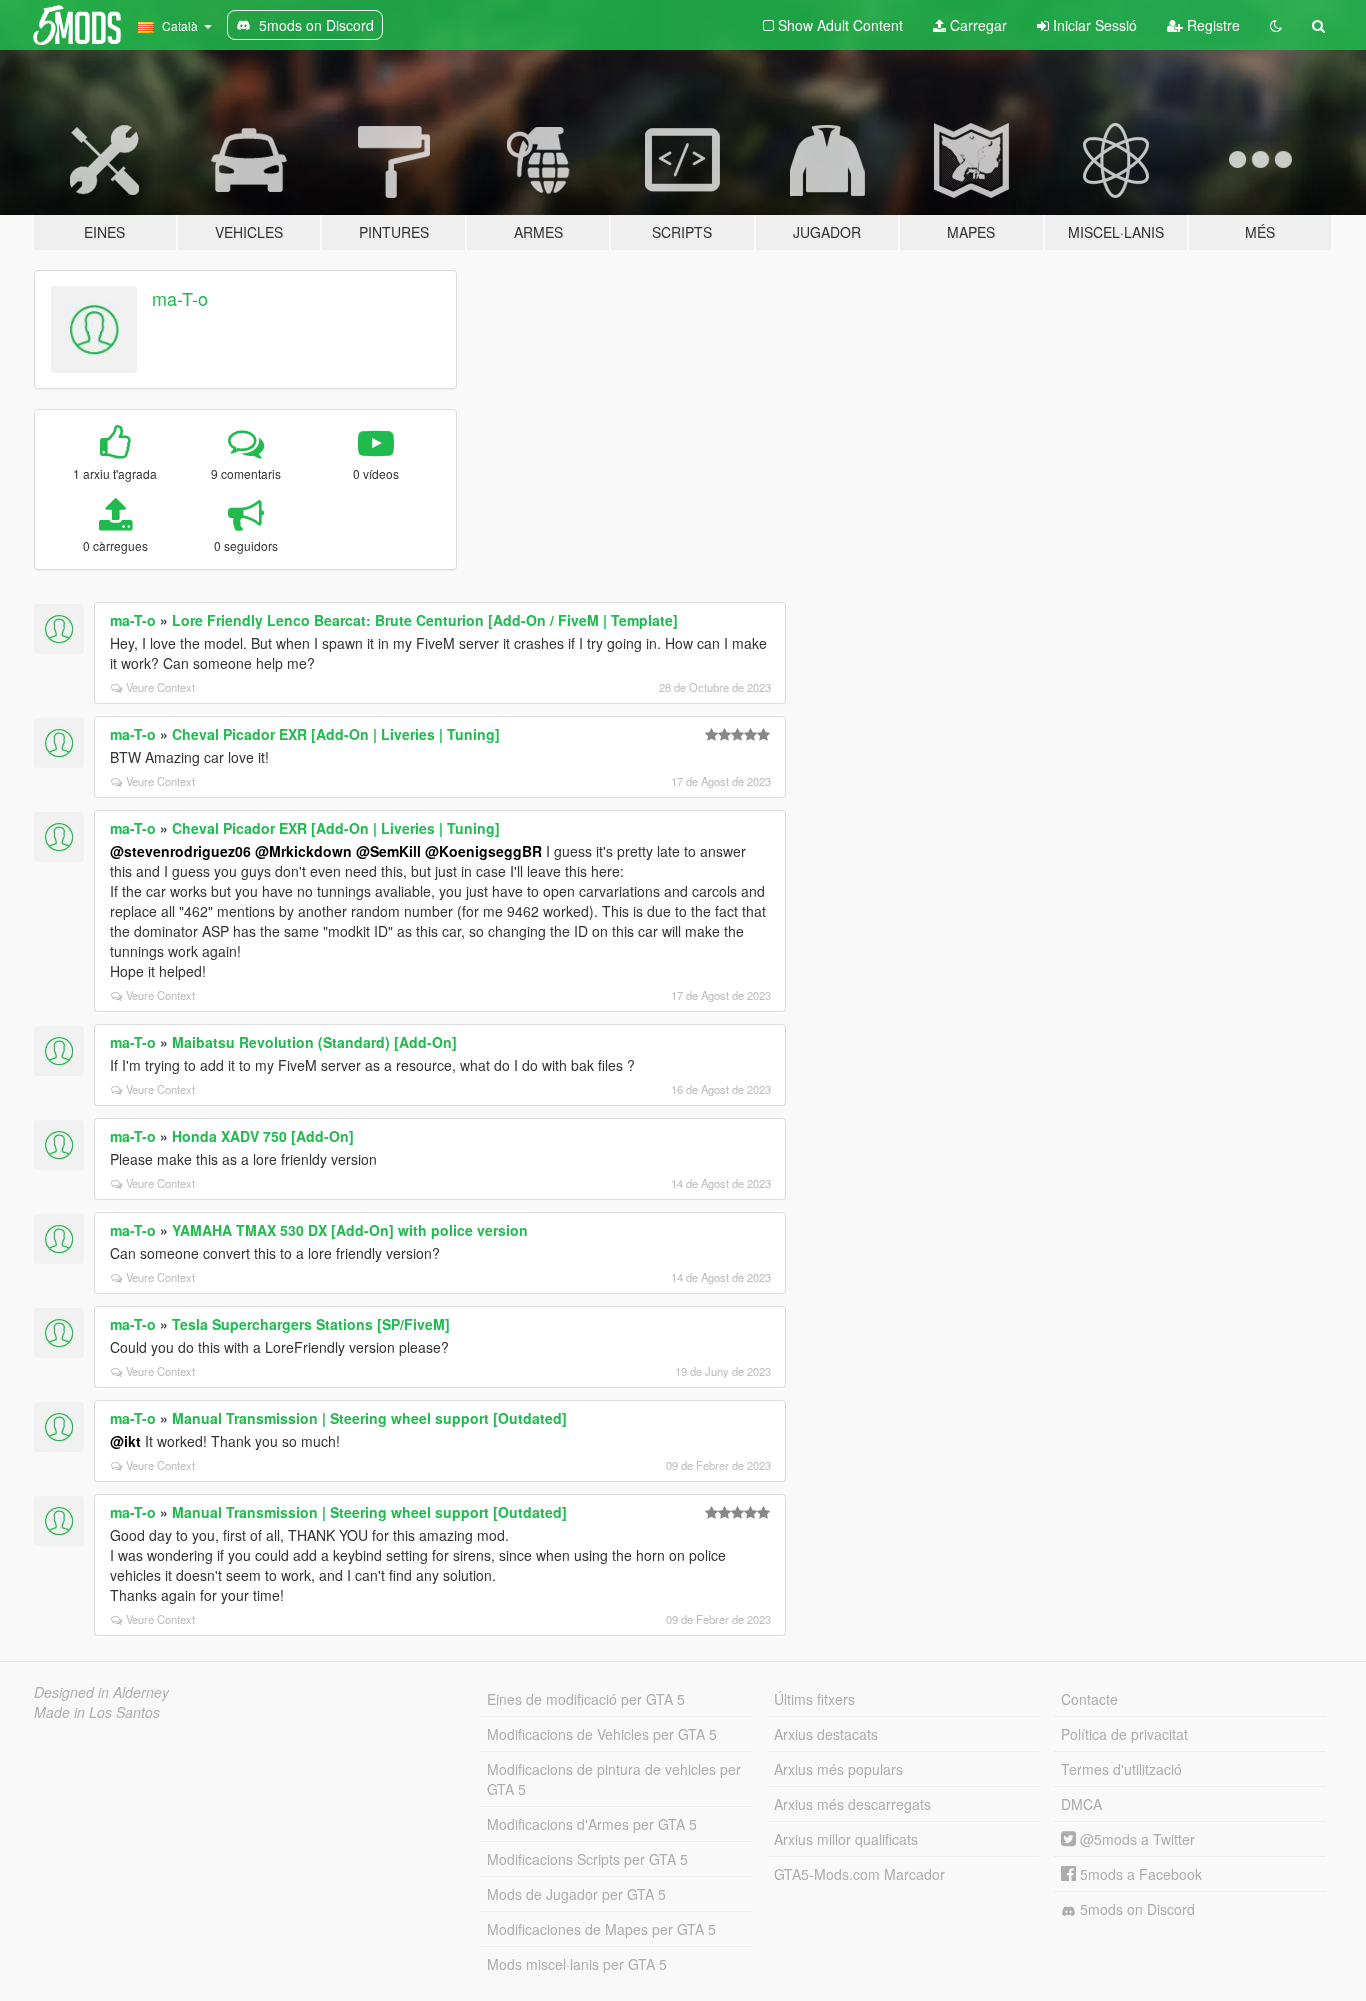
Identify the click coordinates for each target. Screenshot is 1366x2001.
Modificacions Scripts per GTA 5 (587, 1859)
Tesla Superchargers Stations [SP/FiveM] (311, 1324)
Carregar (976, 25)
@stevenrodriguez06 (180, 851)
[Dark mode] (1276, 25)
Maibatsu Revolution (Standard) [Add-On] (314, 1042)
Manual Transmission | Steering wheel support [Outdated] (369, 1418)
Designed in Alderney (101, 1692)
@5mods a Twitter (1135, 1839)
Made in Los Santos (97, 1712)
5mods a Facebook (1139, 1874)
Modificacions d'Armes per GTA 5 (592, 1824)
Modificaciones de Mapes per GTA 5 (601, 1929)
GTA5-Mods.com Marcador (859, 1874)
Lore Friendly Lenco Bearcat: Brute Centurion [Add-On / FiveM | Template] (425, 620)
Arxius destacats (826, 1734)
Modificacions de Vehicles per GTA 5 (602, 1734)
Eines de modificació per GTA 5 (586, 1699)
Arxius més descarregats (852, 1804)
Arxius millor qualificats (846, 1839)
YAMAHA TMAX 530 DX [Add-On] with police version (350, 1230)
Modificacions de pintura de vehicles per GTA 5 (614, 1779)
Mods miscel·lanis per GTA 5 (577, 1964)
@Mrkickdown (303, 851)
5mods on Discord (1135, 1909)
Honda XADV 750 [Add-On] (263, 1136)
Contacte (1089, 1699)
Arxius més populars (838, 1769)
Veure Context (160, 687)
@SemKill (388, 851)
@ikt (125, 1441)
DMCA (1081, 1804)
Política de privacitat (1124, 1734)
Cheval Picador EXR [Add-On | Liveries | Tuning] (336, 734)
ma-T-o (180, 298)
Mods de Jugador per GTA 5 (576, 1894)
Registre (1211, 25)
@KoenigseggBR (483, 851)
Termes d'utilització (1121, 1769)
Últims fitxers (814, 1699)
